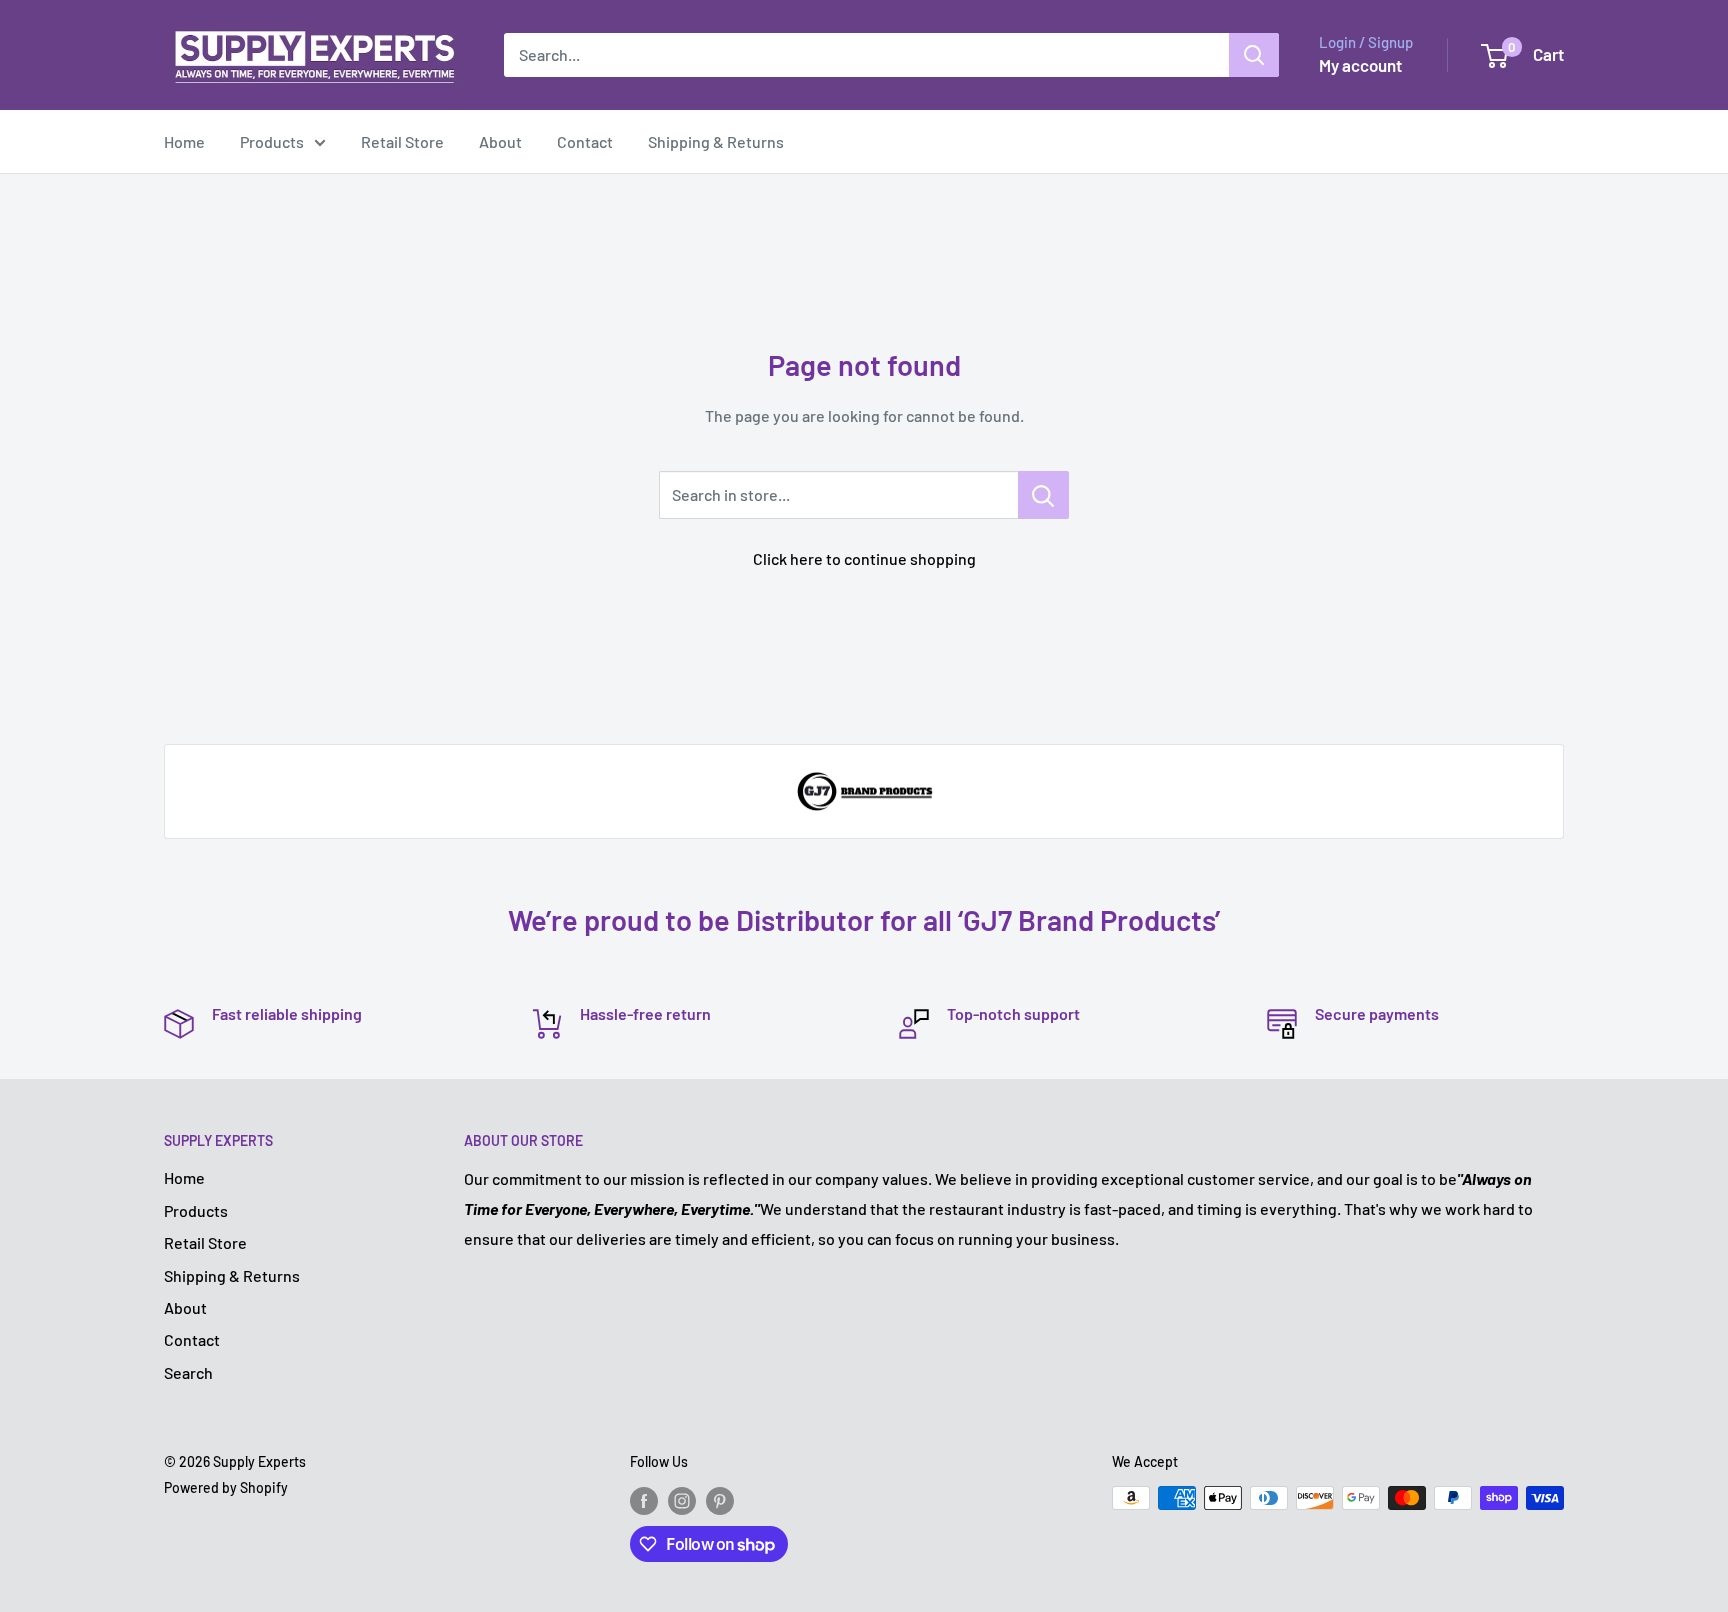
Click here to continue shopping (864, 558)
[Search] (1254, 55)
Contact (585, 141)
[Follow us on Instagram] (682, 1500)
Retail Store (402, 141)
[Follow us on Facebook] (644, 1500)
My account (1360, 65)
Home (184, 141)
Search (188, 1372)
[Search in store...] (1043, 495)
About (500, 141)
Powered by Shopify (226, 1487)
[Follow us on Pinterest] (720, 1500)
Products (272, 141)
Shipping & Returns (716, 141)
